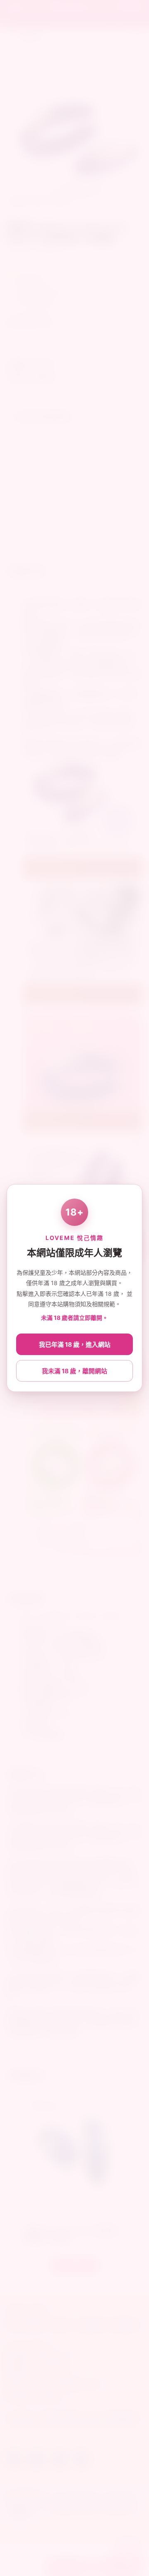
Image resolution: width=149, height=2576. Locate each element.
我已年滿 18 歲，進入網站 (75, 1345)
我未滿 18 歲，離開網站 (74, 1371)
